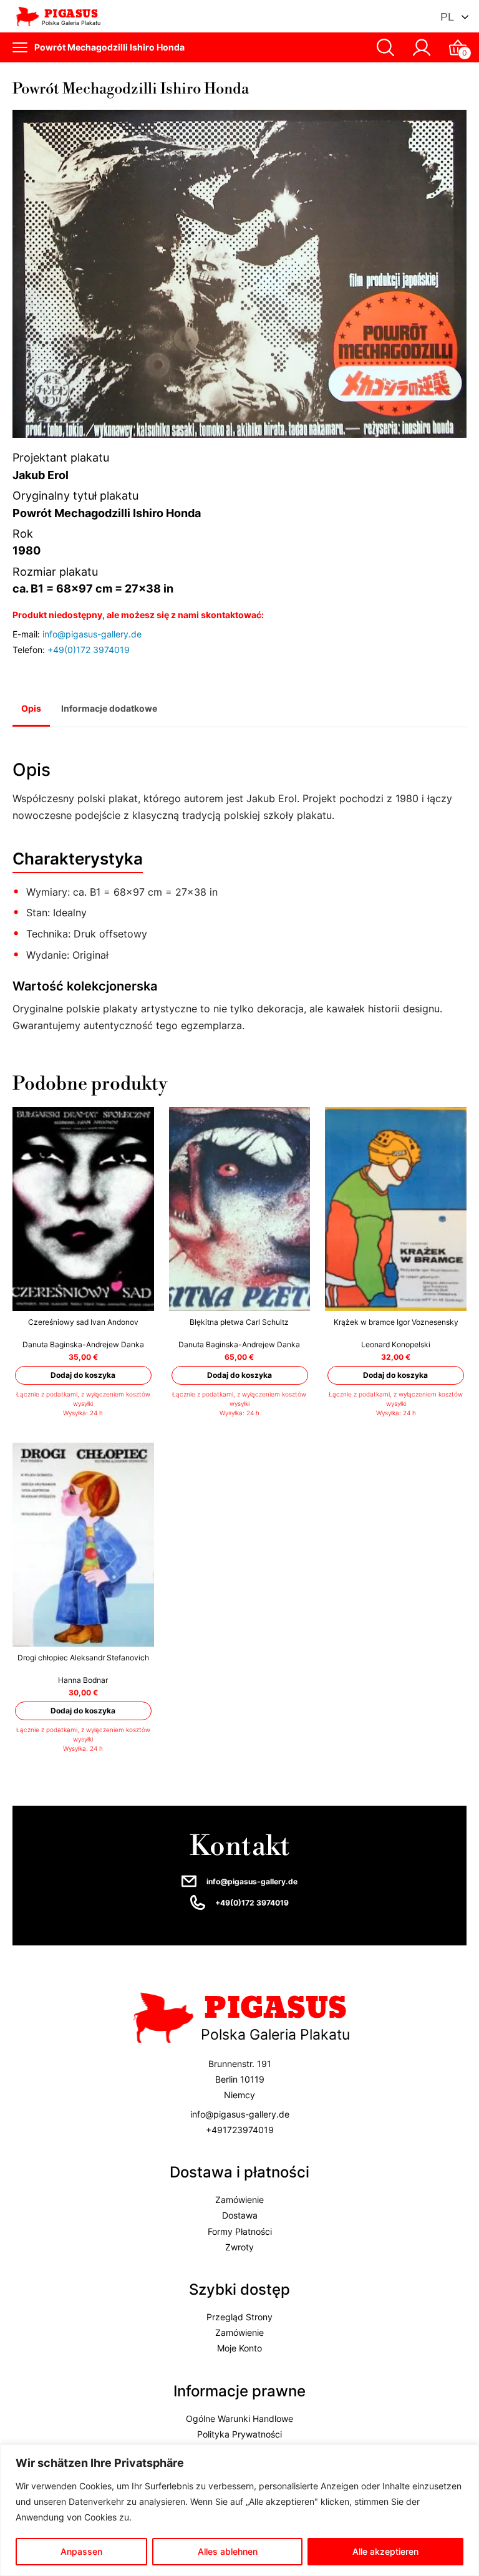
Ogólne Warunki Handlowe (239, 2419)
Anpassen (81, 2551)
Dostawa (240, 2216)
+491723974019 (240, 2130)
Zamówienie (239, 2200)
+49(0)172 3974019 (89, 650)
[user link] (422, 47)
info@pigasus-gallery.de (92, 634)
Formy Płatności (240, 2231)
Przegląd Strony (239, 2317)
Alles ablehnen (228, 2551)
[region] (239, 2510)
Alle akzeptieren (385, 2551)
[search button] (385, 47)
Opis (31, 708)
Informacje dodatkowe (109, 708)
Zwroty (239, 2247)
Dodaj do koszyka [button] (83, 1375)
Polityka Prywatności (239, 2434)
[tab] (31, 710)
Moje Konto (239, 2349)
